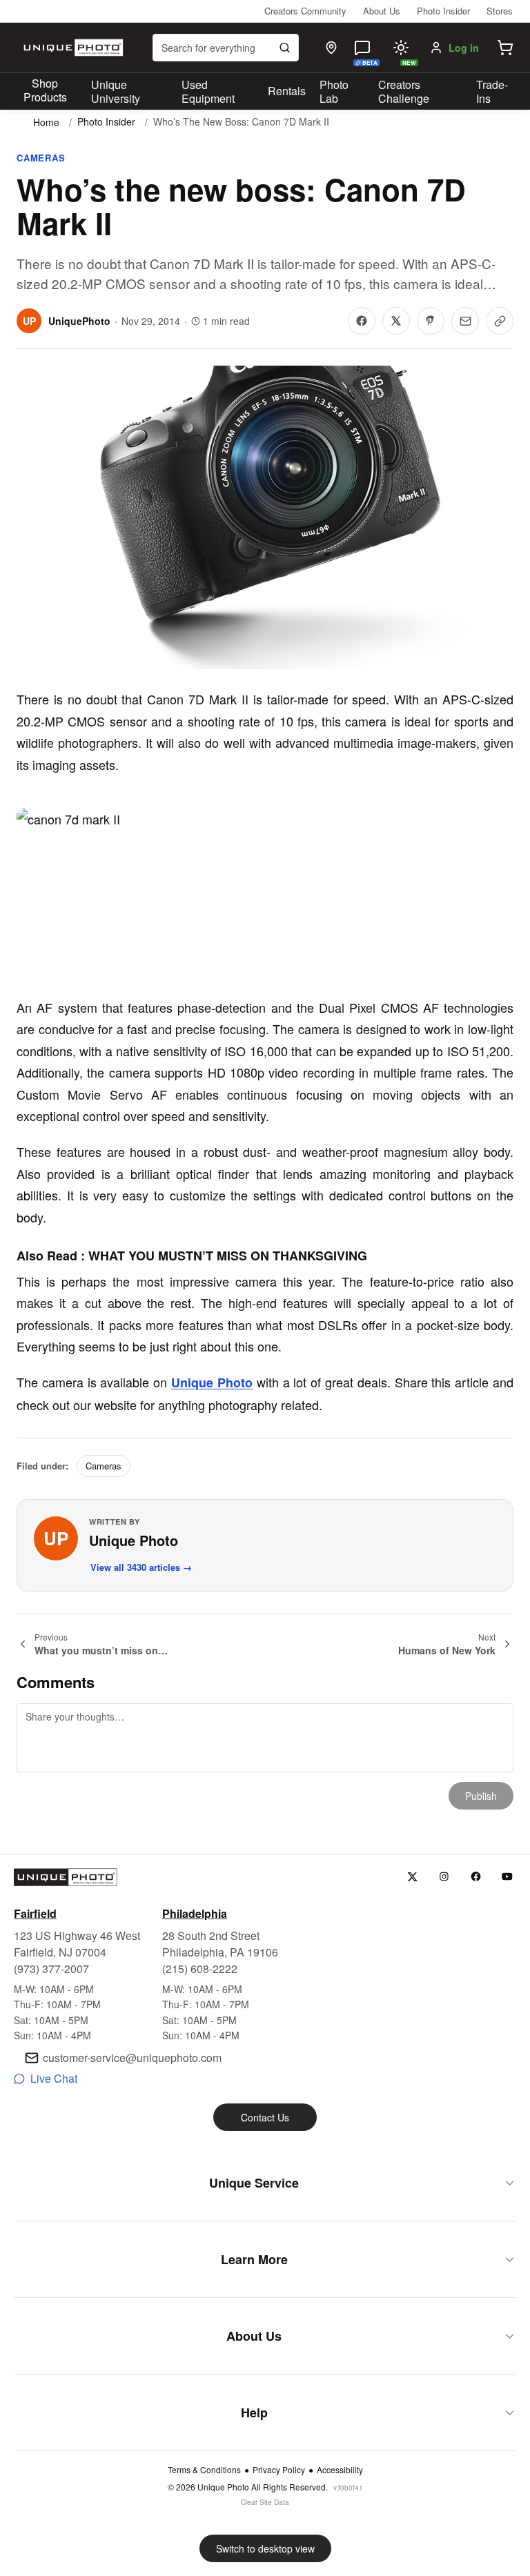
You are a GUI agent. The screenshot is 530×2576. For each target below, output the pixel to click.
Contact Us (265, 2117)
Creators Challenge (404, 92)
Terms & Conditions (204, 2470)
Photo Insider (443, 11)
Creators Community (305, 11)
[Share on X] (396, 321)
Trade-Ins (492, 92)
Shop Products (45, 90)
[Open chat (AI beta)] (362, 48)
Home (46, 122)
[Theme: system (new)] (401, 48)
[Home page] (72, 48)
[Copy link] (500, 321)
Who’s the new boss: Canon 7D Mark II (241, 122)
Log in (464, 48)
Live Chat (54, 2078)
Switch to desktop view (265, 2548)
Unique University (116, 92)
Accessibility (340, 2470)
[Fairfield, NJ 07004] (331, 48)
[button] (505, 48)
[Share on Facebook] (362, 321)
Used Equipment (208, 92)
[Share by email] (465, 321)
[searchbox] (226, 48)
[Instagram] (444, 1877)
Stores (500, 11)
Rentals (287, 91)
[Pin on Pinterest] (431, 321)
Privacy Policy (279, 2470)
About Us (382, 11)
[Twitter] (412, 1877)
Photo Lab (334, 92)
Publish (481, 1796)
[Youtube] (508, 1877)
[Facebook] (476, 1877)
